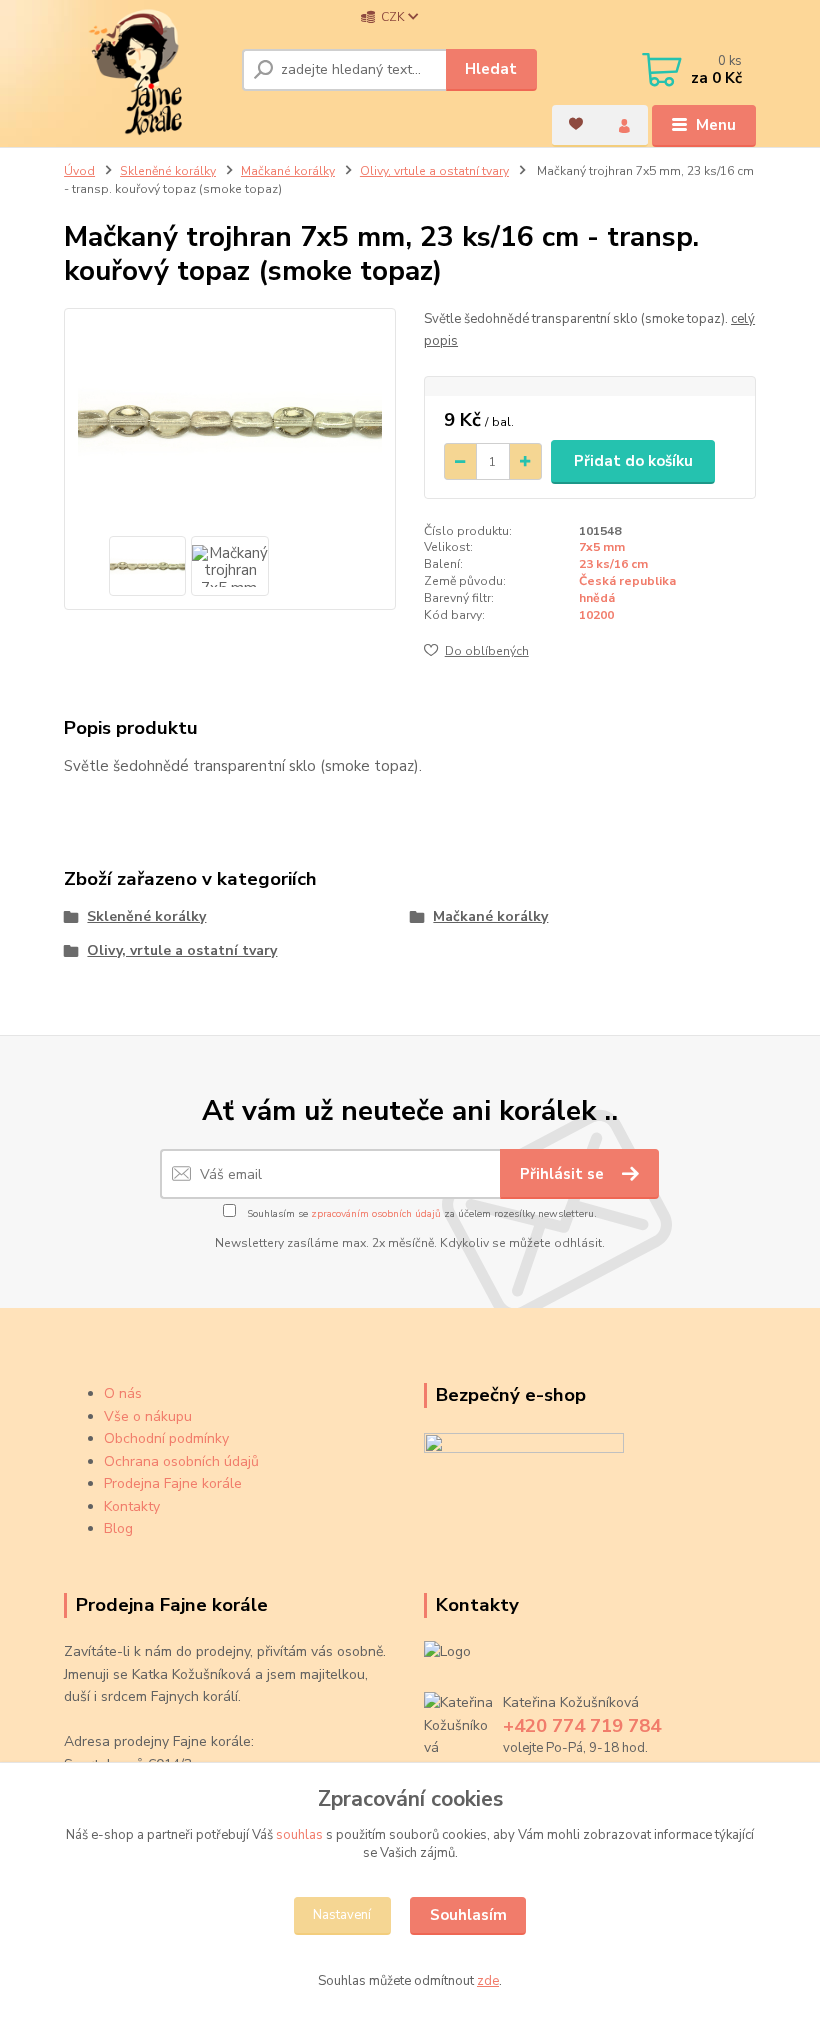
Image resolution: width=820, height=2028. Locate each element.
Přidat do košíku (633, 461)
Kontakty (132, 1506)
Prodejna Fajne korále (173, 1483)
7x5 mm (602, 547)
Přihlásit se (564, 1174)
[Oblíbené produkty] (576, 124)
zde (488, 1981)
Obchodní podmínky (166, 1438)
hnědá (597, 598)
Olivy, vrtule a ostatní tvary (434, 171)
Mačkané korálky (288, 171)
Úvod (79, 171)
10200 (596, 615)
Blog (118, 1528)
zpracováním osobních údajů (376, 1214)
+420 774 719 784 (582, 1726)
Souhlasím (468, 1915)
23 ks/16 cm (613, 564)
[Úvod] (145, 73)
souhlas (299, 1835)
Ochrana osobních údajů (181, 1461)
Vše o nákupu (148, 1416)
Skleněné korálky (168, 171)
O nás (123, 1393)
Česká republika (627, 581)
